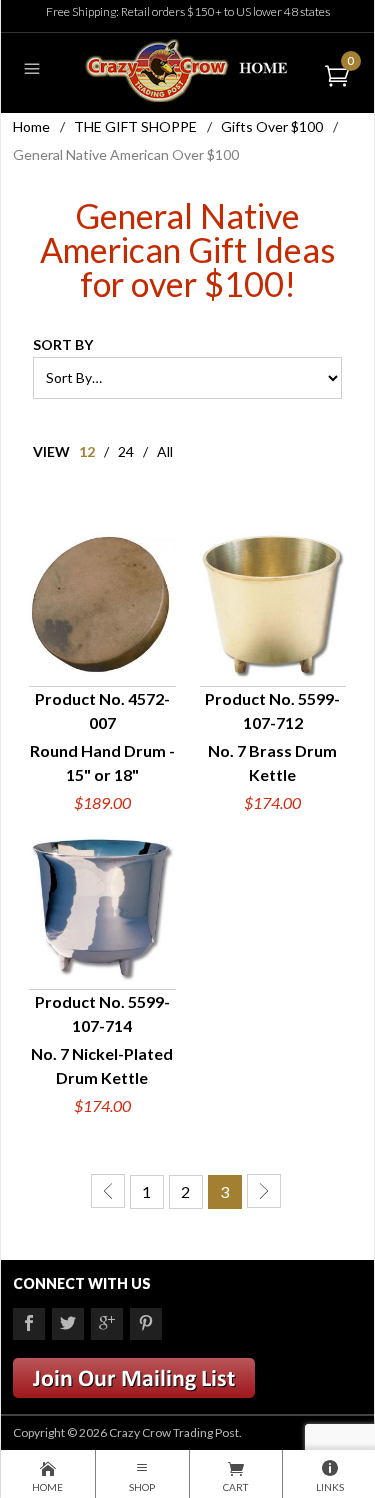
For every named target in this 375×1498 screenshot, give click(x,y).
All (165, 451)
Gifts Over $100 (272, 126)
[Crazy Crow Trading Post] (187, 68)
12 (87, 451)
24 (126, 451)
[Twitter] (68, 1324)
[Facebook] (29, 1324)
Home (31, 126)
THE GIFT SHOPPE (135, 126)
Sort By (63, 344)
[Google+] (107, 1324)
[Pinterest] (146, 1324)
